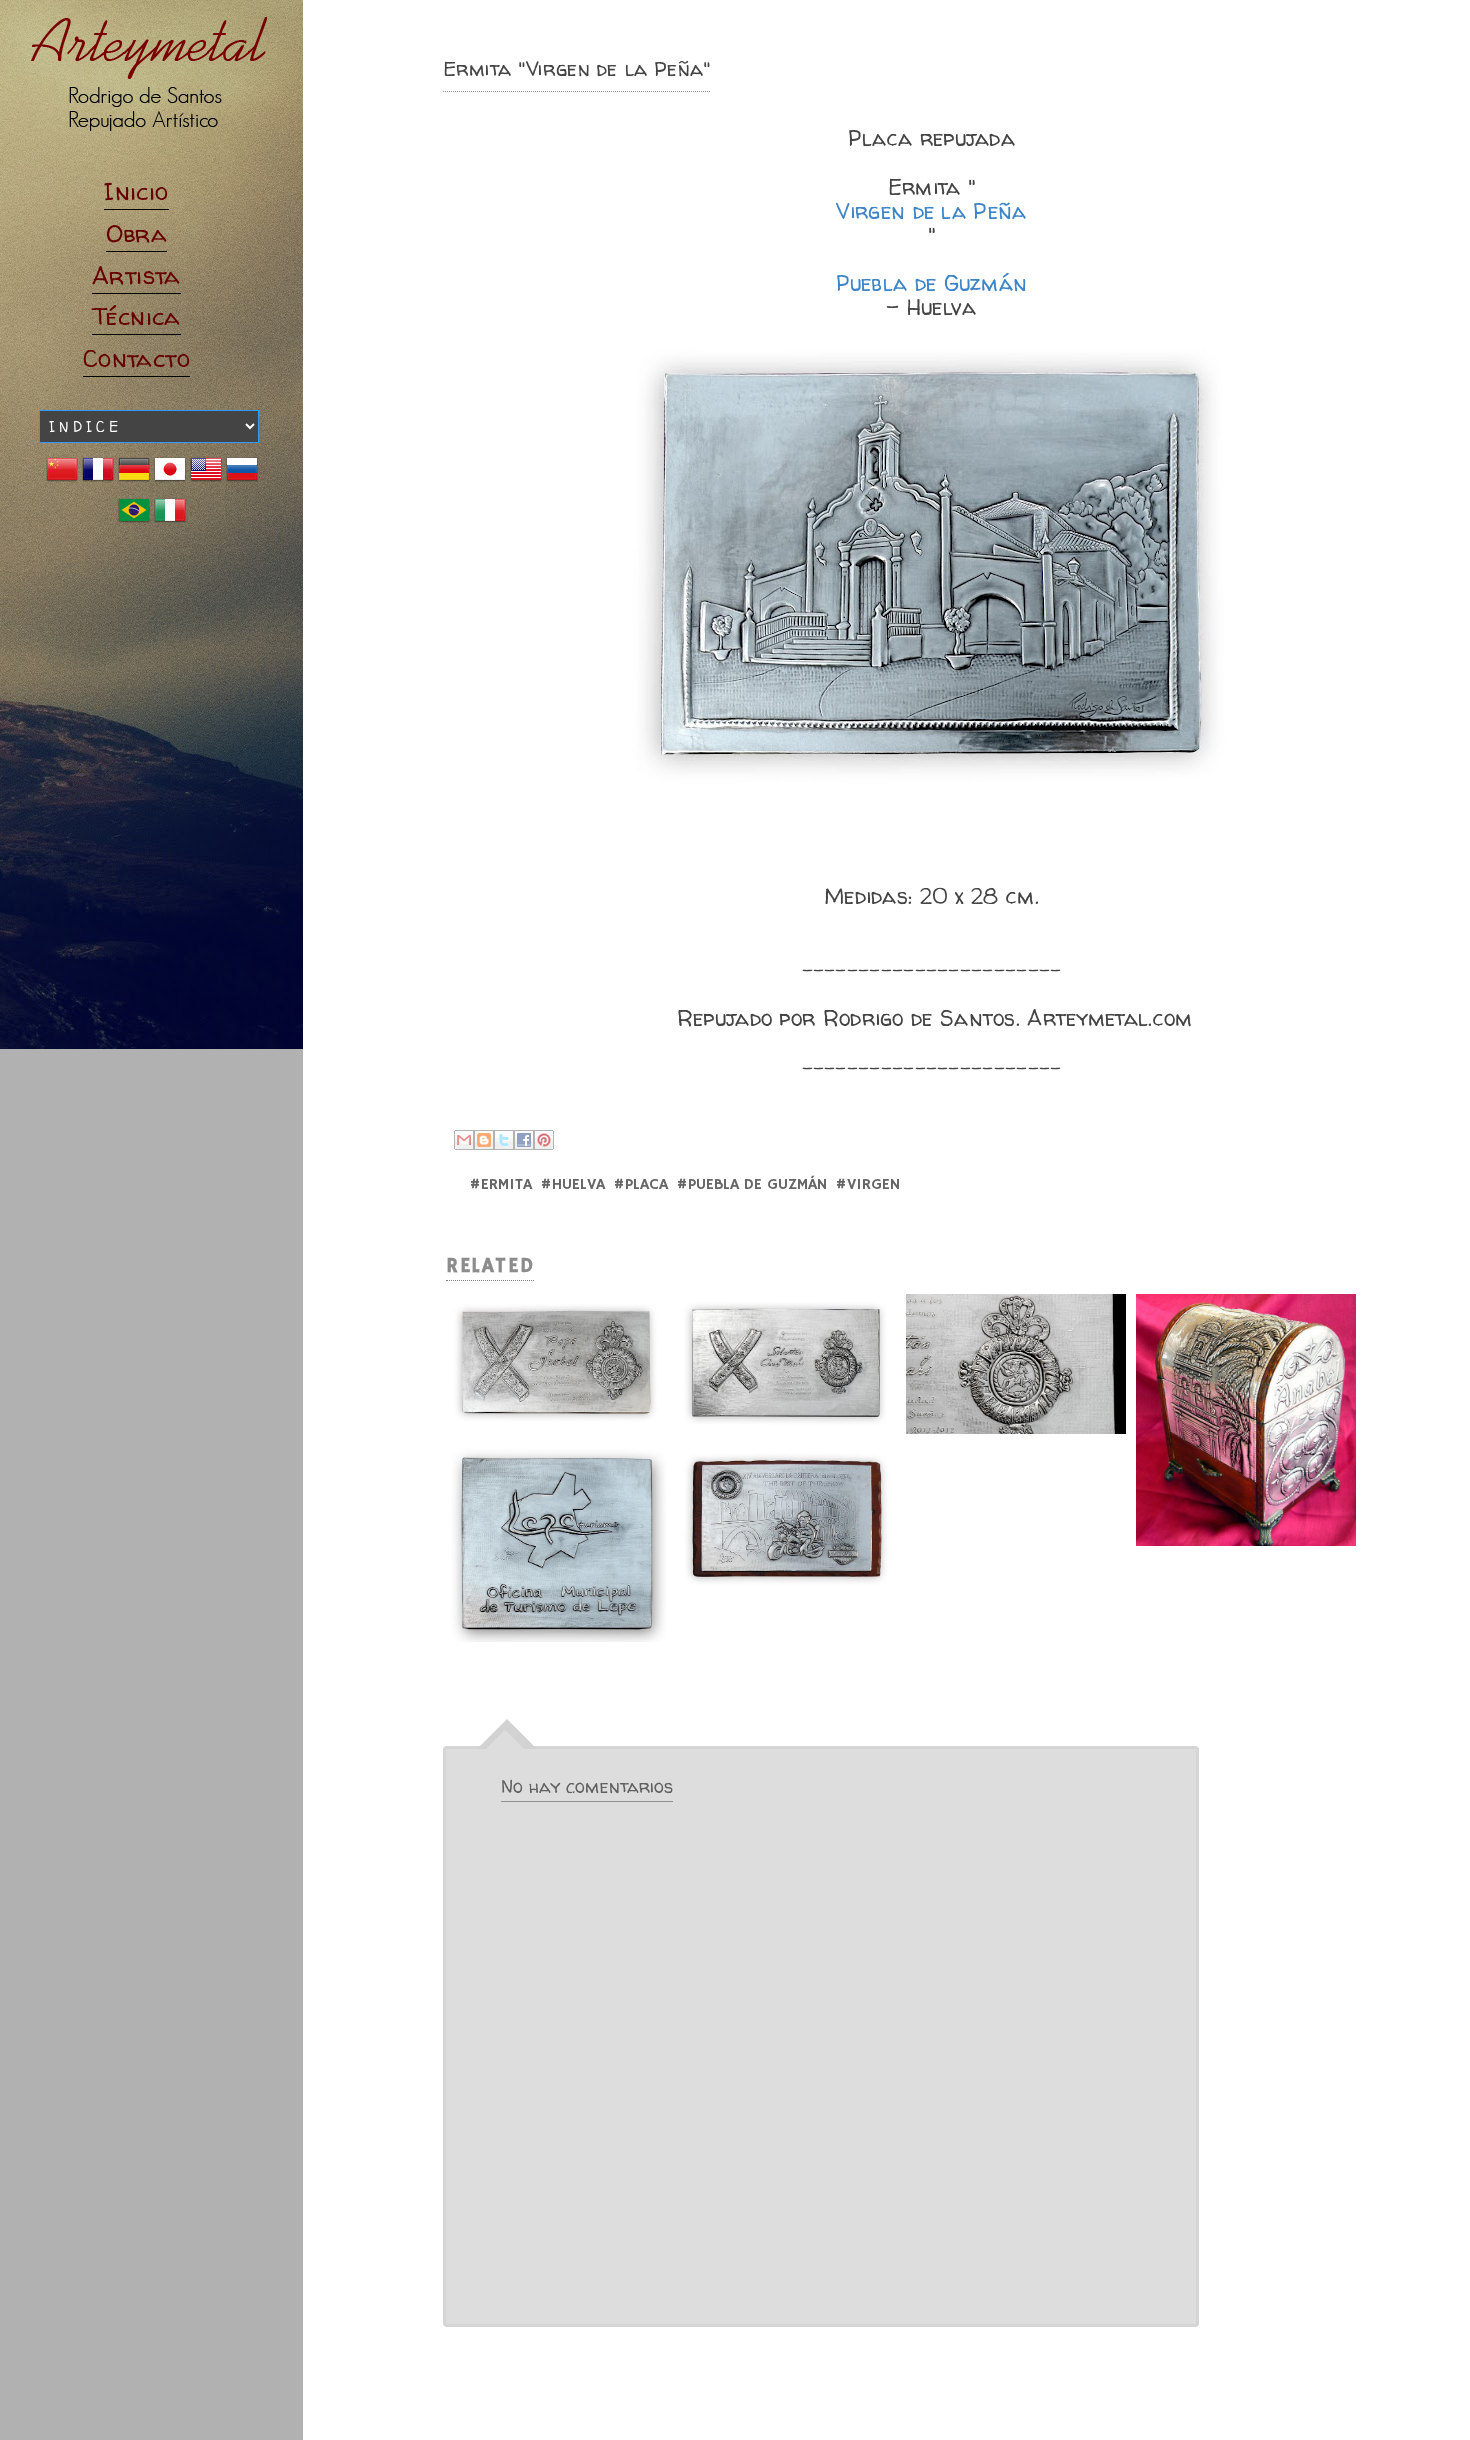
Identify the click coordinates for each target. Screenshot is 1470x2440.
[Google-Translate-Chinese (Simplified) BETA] (62, 476)
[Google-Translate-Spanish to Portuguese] (134, 517)
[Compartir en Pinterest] (544, 1140)
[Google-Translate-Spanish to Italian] (170, 517)
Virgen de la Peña (931, 212)
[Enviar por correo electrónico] (464, 1140)
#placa (640, 1185)
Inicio (136, 191)
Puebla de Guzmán (932, 284)
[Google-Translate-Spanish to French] (98, 476)
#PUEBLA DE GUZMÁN (751, 1185)
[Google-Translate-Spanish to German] (134, 476)
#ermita (500, 1185)
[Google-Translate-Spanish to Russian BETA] (242, 476)
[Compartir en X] (504, 1140)
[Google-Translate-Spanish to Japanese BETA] (170, 476)
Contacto (136, 358)
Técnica (136, 316)
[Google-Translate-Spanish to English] (206, 476)
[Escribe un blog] (484, 1140)
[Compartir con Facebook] (524, 1140)
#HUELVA (572, 1185)
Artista (136, 275)
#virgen (867, 1185)
